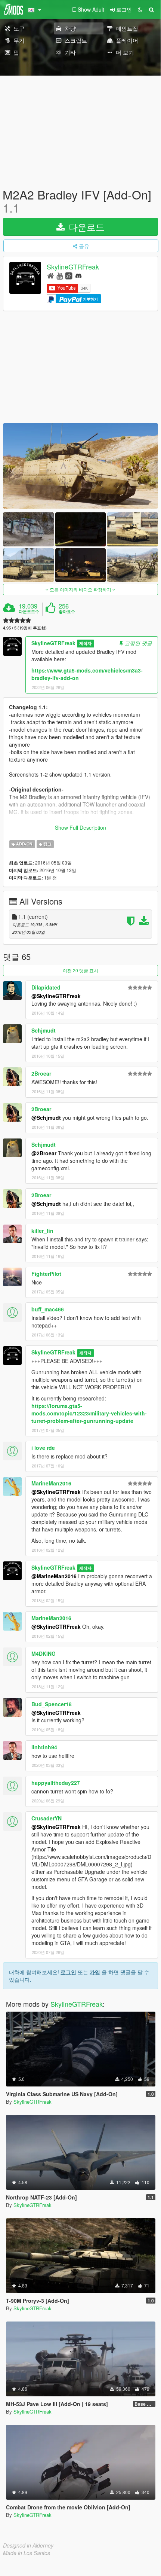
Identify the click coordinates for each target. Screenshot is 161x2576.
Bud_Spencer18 (52, 1704)
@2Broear (44, 1153)
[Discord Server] (78, 275)
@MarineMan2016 (54, 1576)
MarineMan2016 (51, 1483)
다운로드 (85, 227)
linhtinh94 (44, 1747)
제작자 (85, 644)
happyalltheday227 (56, 1783)
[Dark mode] (140, 9)
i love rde (43, 1448)
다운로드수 (29, 612)
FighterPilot (46, 1274)
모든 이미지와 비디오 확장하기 (80, 589)
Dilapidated (46, 987)
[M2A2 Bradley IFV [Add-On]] (80, 466)
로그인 (68, 1972)
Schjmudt (44, 1030)
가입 (95, 1972)
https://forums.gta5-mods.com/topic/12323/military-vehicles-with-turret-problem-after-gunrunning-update (89, 1413)
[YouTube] (60, 275)
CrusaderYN (47, 1818)
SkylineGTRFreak (73, 267)
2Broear (41, 1073)
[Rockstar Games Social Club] (69, 275)
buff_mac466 (48, 1309)
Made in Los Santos (27, 2553)
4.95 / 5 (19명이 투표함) (25, 628)
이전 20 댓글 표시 (80, 970)
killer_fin (42, 1231)
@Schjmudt (46, 1118)
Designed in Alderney (28, 2545)
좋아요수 (67, 612)
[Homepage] (51, 275)
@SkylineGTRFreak (56, 996)
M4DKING (44, 1653)
